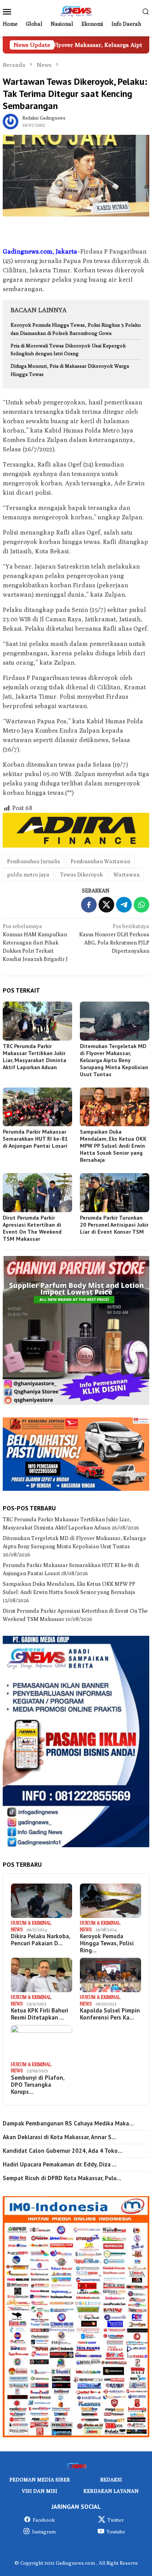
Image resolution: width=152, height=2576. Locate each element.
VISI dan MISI (40, 2491)
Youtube (116, 2531)
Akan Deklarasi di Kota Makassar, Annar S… (59, 2137)
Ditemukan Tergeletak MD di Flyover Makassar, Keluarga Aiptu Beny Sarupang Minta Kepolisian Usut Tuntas (114, 1060)
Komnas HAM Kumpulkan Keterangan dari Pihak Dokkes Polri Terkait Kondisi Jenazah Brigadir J (35, 943)
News (17, 1929)
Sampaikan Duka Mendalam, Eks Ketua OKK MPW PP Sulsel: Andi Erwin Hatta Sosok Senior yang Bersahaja (113, 1146)
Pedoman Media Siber (40, 2479)
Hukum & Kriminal (31, 1923)
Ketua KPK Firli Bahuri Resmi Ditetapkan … (40, 2014)
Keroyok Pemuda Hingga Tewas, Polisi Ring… (107, 1943)
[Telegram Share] (124, 905)
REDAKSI (111, 2479)
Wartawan (126, 875)
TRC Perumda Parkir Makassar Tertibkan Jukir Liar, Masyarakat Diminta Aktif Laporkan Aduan (34, 1057)
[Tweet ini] (106, 905)
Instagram (44, 2531)
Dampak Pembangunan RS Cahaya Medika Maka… (68, 2123)
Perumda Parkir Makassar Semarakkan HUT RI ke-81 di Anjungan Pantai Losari (35, 1139)
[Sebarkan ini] (89, 905)
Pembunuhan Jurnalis (34, 861)
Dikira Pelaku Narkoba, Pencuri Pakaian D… (41, 1940)
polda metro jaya (28, 875)
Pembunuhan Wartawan (100, 861)
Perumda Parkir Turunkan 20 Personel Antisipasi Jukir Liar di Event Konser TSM (114, 1225)
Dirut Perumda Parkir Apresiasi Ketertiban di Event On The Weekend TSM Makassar (32, 1228)
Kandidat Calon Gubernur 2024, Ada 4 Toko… (63, 2151)
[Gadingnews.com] (76, 11)
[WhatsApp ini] (141, 905)
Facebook (44, 2520)
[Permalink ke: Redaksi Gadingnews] (11, 121)
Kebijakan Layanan (111, 2491)
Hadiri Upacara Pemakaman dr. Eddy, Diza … (60, 2165)
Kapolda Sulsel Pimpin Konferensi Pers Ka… (110, 2014)
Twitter (116, 2520)
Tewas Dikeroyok (81, 875)
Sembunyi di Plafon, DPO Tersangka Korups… (38, 2085)
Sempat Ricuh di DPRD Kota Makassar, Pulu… (62, 2178)
